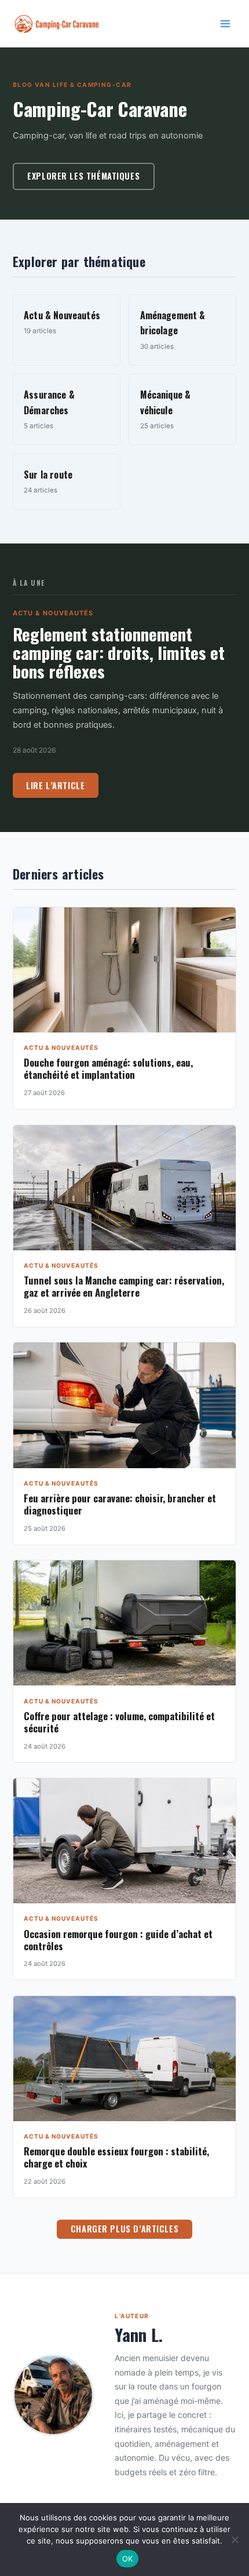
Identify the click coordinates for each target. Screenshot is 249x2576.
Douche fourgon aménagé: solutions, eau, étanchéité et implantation (108, 1068)
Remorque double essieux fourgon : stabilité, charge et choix (116, 2157)
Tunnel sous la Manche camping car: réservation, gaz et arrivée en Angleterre (124, 1286)
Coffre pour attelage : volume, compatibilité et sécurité (119, 1722)
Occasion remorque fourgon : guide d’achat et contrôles (118, 1940)
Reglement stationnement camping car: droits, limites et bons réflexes (119, 652)
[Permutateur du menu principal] (225, 24)
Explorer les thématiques (83, 176)
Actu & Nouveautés (53, 613)
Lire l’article (55, 785)
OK (128, 2559)
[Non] (235, 2539)
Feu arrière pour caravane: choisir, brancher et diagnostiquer (120, 1504)
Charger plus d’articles (124, 2229)
